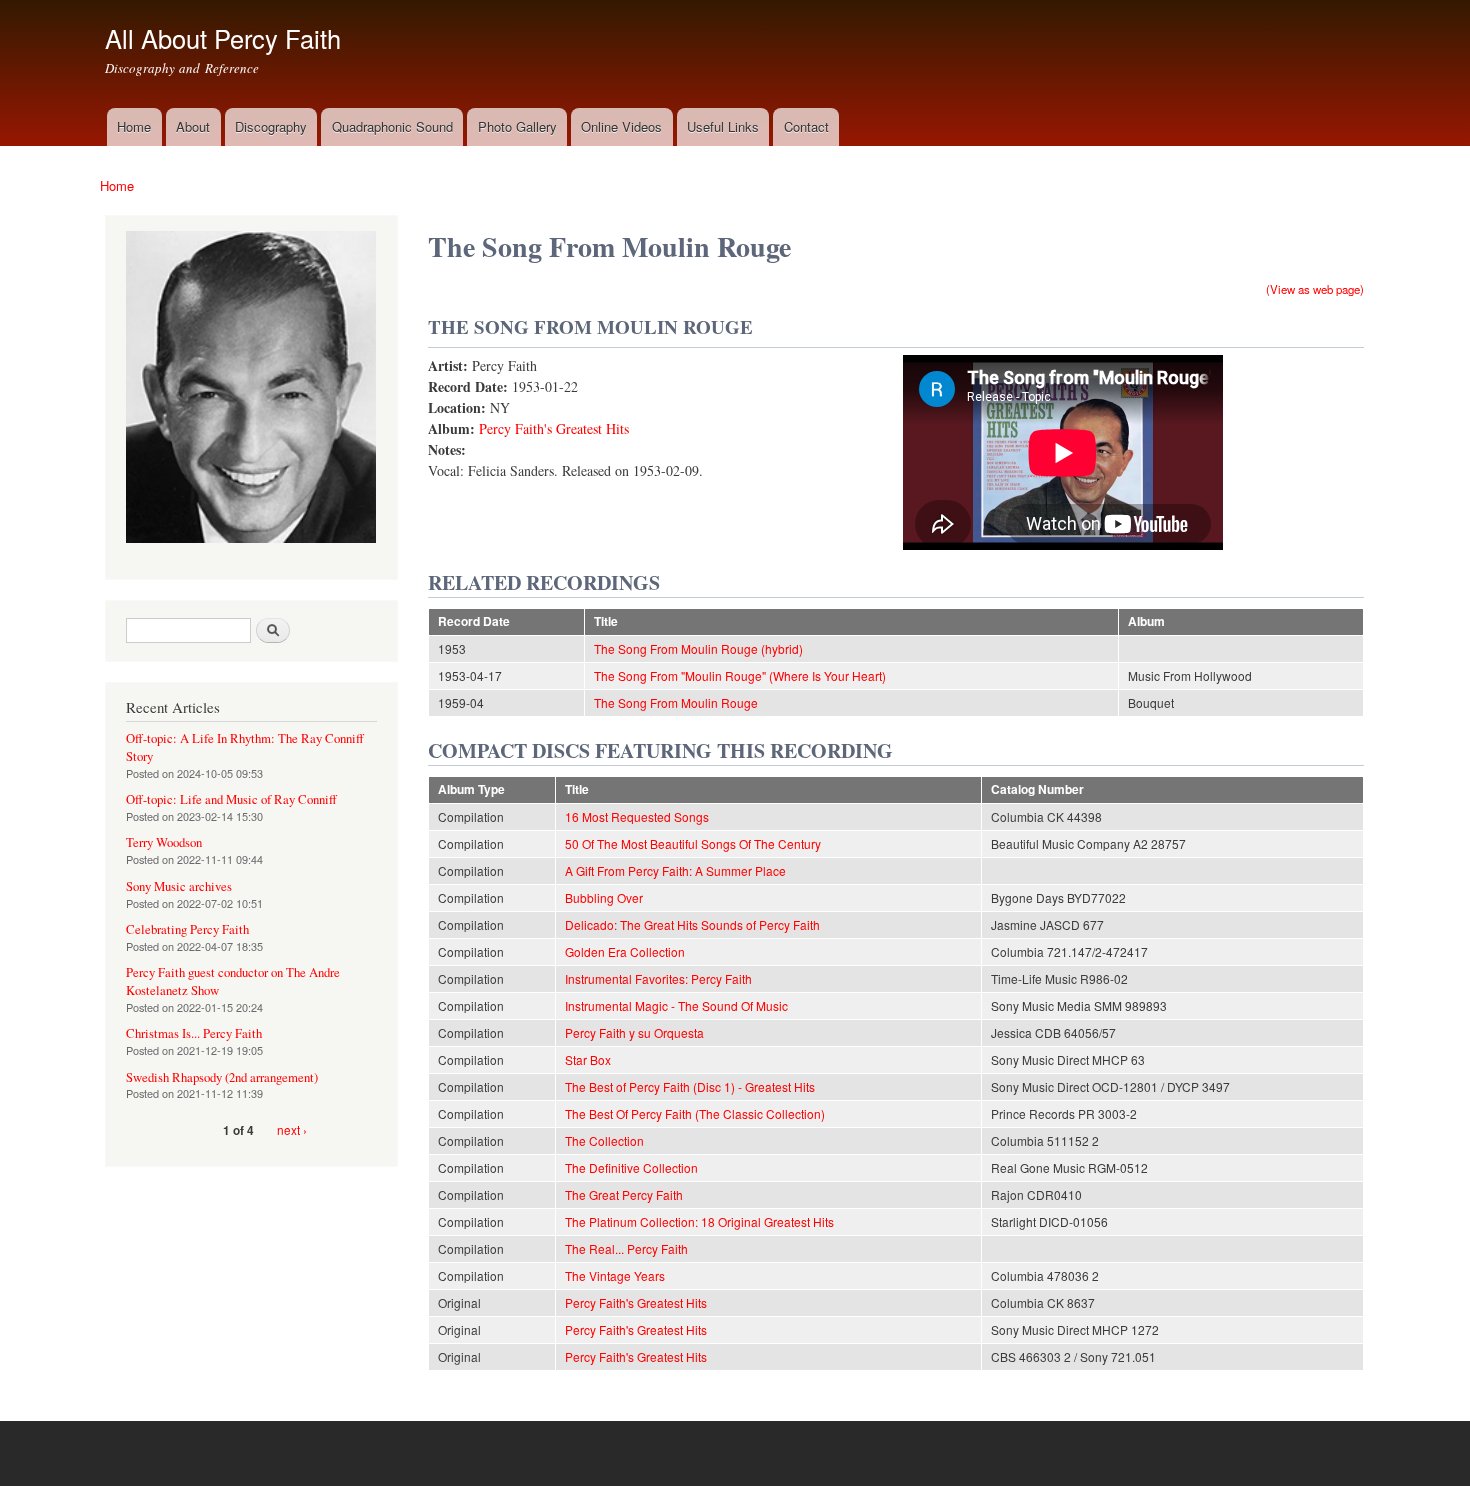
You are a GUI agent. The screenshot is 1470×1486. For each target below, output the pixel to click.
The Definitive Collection (631, 1167)
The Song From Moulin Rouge (676, 702)
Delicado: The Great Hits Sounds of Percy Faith (692, 924)
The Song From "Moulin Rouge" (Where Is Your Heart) (740, 675)
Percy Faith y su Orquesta (634, 1032)
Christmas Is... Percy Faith (194, 1033)
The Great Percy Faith (624, 1194)
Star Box (588, 1059)
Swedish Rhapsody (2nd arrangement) (222, 1077)
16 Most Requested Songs (637, 816)
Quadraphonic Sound (392, 126)
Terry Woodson (164, 842)
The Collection (604, 1140)
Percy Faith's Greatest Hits (554, 428)
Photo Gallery (517, 126)
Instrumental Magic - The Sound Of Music (676, 1005)
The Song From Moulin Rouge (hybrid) (698, 648)
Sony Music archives (179, 886)
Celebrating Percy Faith (187, 929)
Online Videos (621, 126)
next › (292, 1129)
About (193, 126)
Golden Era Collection (625, 951)
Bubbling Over (604, 897)
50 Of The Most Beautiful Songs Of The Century (693, 843)
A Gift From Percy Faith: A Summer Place (675, 870)
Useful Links (723, 126)
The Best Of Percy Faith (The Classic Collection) (695, 1113)
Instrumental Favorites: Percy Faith (658, 978)
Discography (271, 126)
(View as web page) (1315, 289)
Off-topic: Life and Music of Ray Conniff (231, 799)
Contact (806, 126)
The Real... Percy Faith (626, 1248)
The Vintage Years (615, 1275)
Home (134, 126)
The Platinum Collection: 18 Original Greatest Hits (699, 1221)
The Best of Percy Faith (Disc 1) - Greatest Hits (690, 1086)
